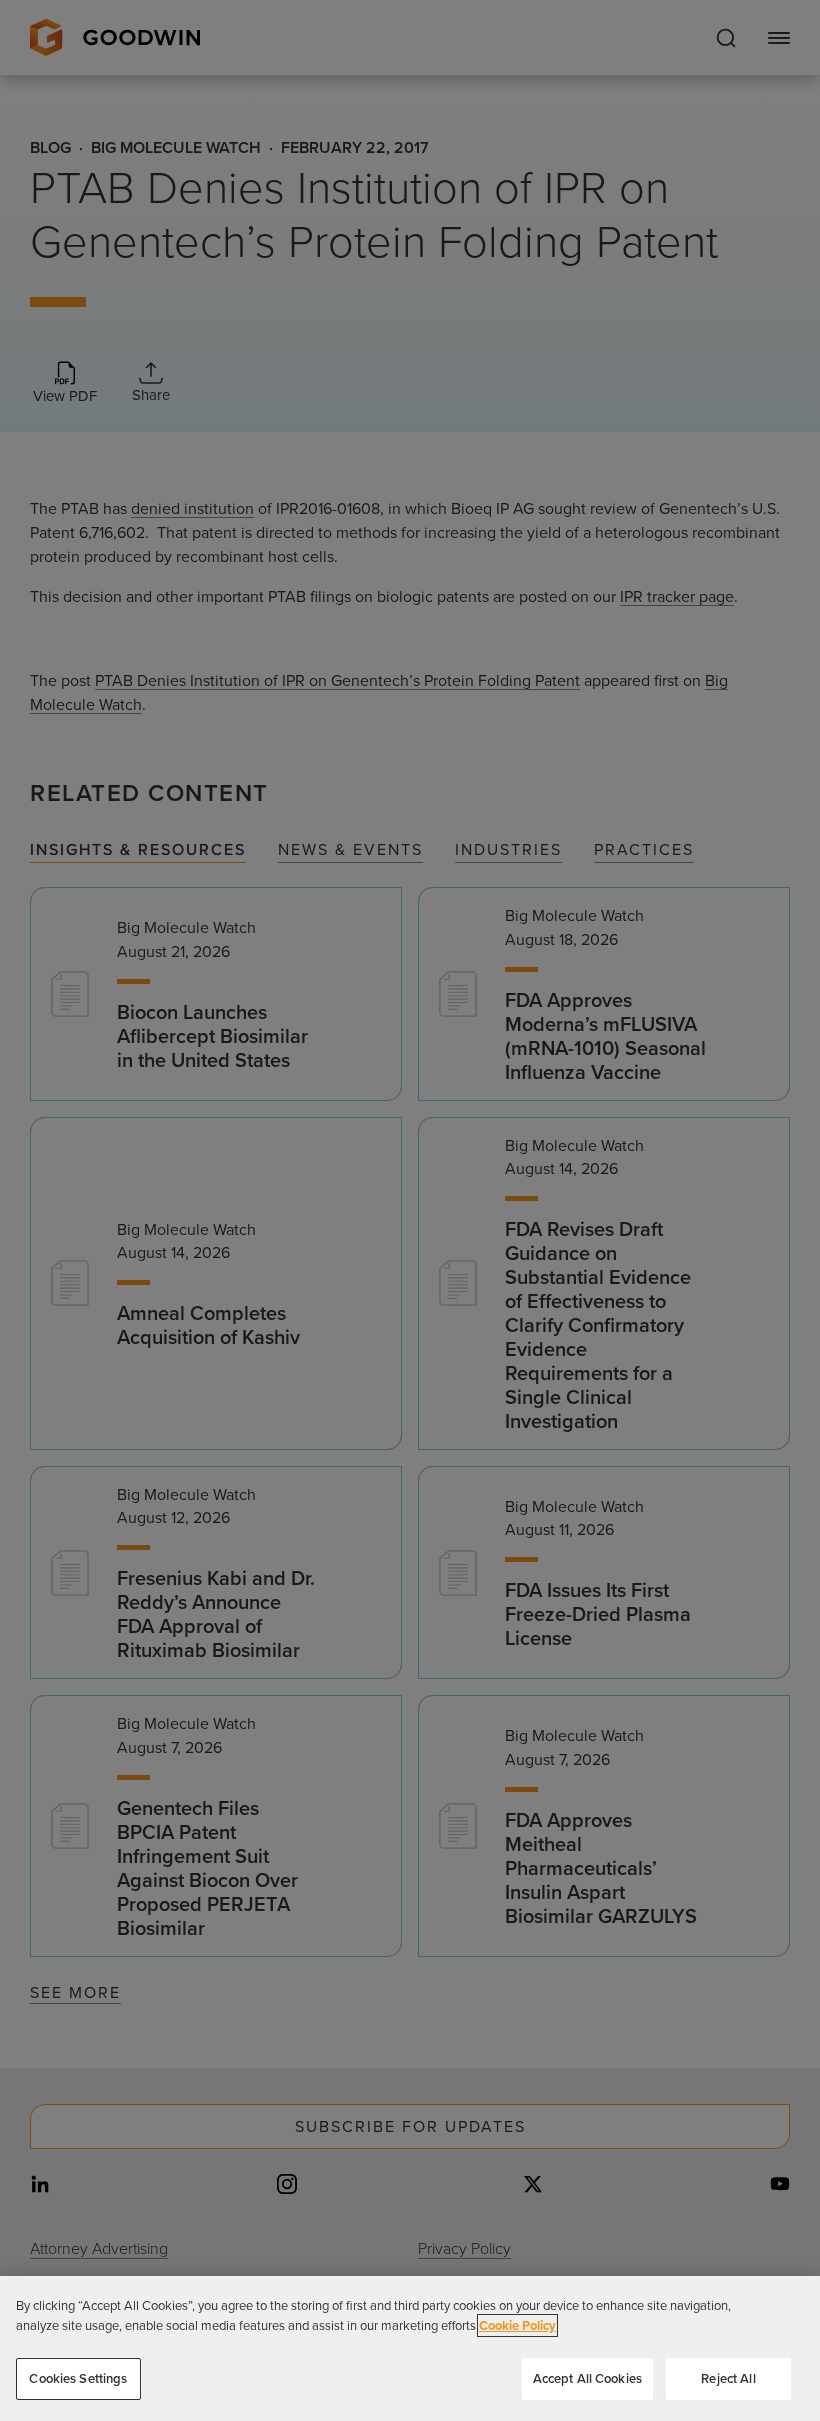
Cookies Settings (78, 2378)
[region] (410, 2348)
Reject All (728, 2378)
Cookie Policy (517, 2325)
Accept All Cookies (587, 2378)
